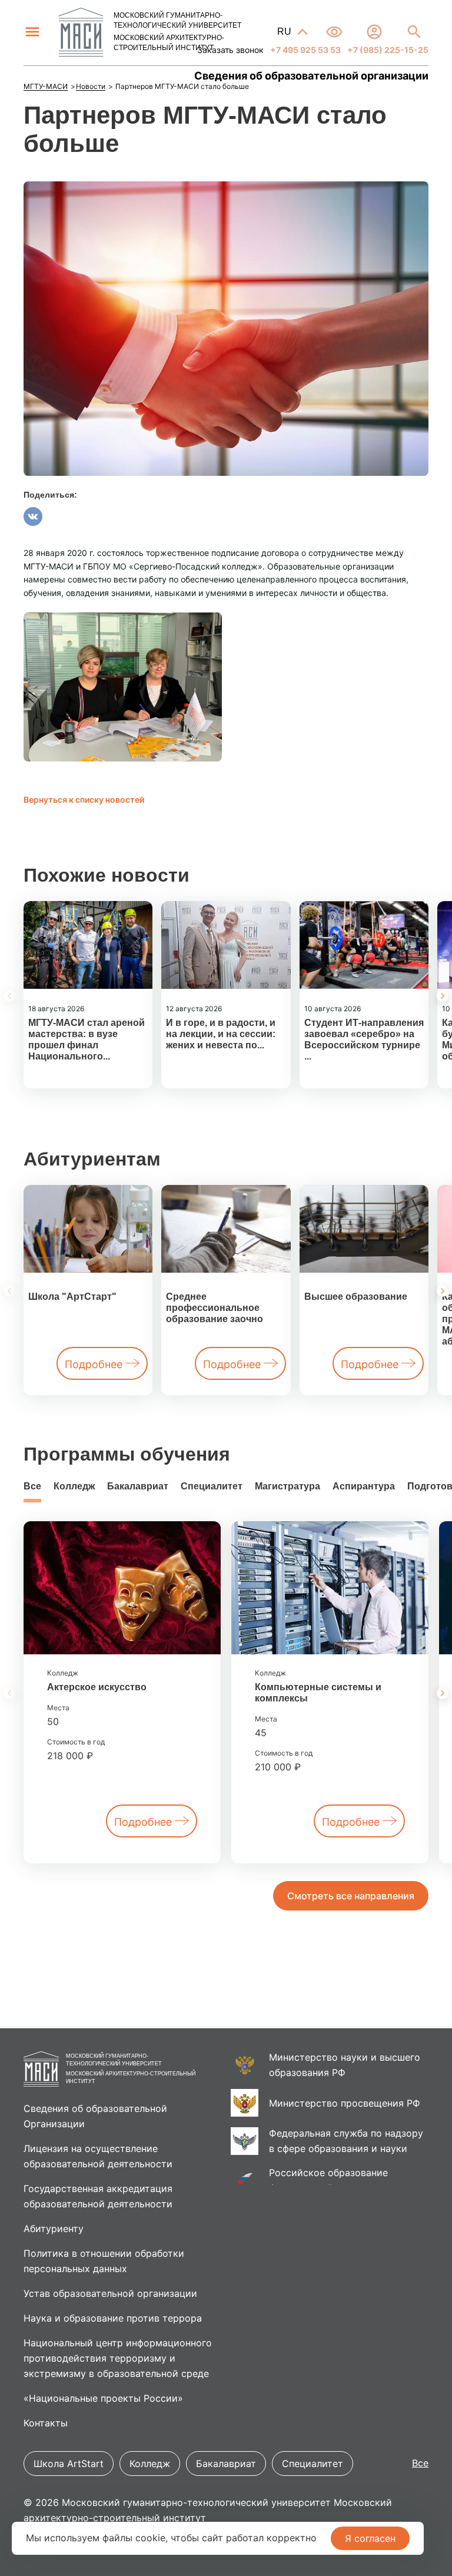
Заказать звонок (230, 50)
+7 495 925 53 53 (305, 50)
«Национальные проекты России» (103, 2398)
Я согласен (370, 2538)
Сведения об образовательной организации (311, 76)
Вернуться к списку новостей (84, 799)
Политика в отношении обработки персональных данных (104, 2261)
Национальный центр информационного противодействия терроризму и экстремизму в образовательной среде (118, 2358)
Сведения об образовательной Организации (95, 2116)
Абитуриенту (54, 2229)
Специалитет (212, 1486)
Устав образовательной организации (110, 2293)
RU (285, 32)
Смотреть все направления (351, 1896)
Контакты (46, 2423)
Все (32, 1486)
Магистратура (288, 1486)
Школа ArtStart (69, 2464)
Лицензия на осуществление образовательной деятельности (98, 2156)
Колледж (74, 1486)
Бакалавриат (138, 1486)
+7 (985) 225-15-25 (387, 50)
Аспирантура (364, 1486)
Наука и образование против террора (113, 2318)
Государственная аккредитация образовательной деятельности (98, 2196)
